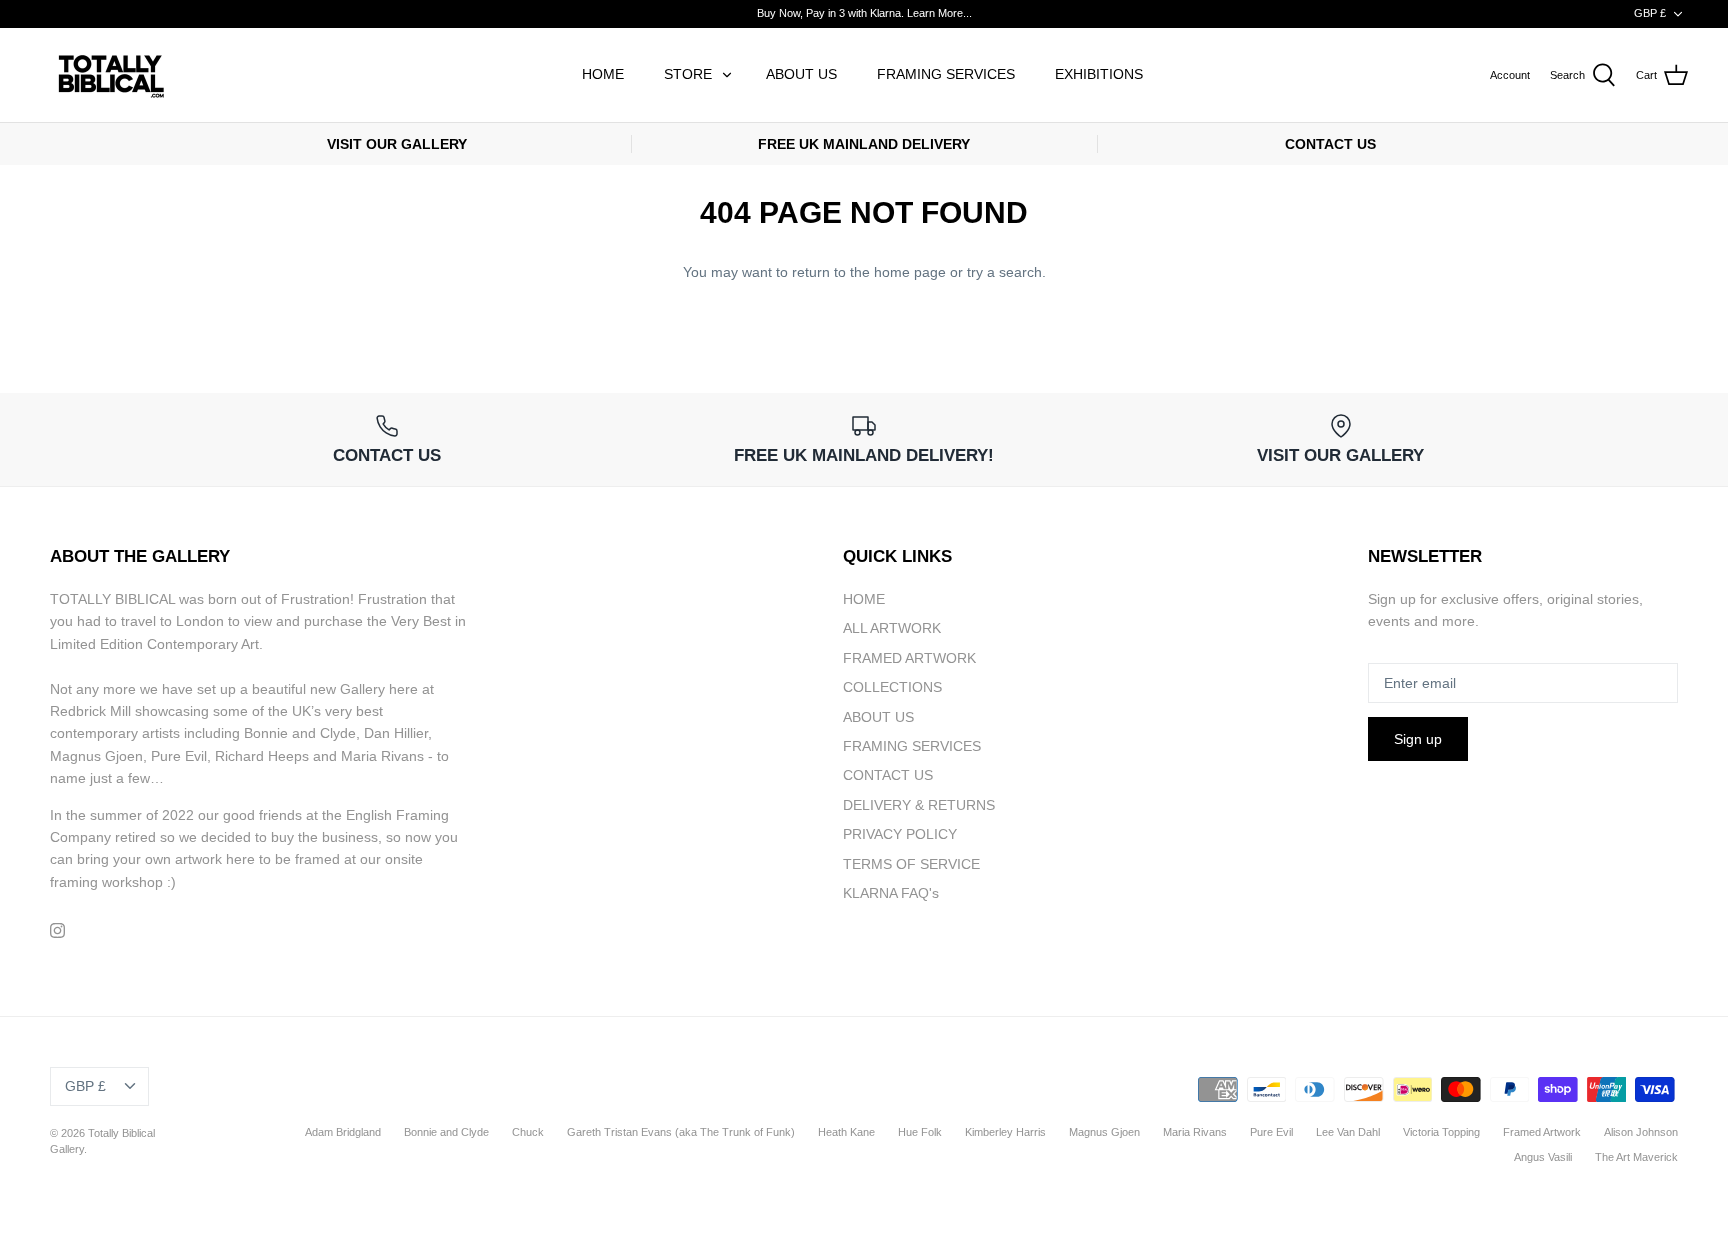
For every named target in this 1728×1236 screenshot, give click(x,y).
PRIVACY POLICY (900, 834)
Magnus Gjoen (1104, 1132)
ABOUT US (801, 74)
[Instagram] (57, 930)
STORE (688, 74)
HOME (603, 74)
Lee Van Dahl (1348, 1132)
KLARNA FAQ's (891, 893)
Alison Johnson (1641, 1132)
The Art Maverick (1636, 1157)
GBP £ (1650, 13)
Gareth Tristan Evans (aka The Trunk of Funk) (681, 1132)
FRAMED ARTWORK (909, 658)
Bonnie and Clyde (446, 1132)
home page (910, 272)
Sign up (1418, 739)
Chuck (528, 1132)
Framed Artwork (1542, 1132)
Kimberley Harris (1005, 1132)
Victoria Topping (1441, 1132)
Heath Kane (846, 1132)
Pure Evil (1271, 1132)
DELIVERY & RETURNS (919, 805)
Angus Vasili (1543, 1157)
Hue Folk (920, 1132)
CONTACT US (888, 775)
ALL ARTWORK (892, 628)
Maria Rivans (1195, 1132)
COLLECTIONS (892, 687)
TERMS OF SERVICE (911, 864)
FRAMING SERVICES (946, 74)
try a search (1004, 272)
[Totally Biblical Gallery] (110, 75)
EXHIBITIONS (1099, 74)
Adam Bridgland (343, 1132)
